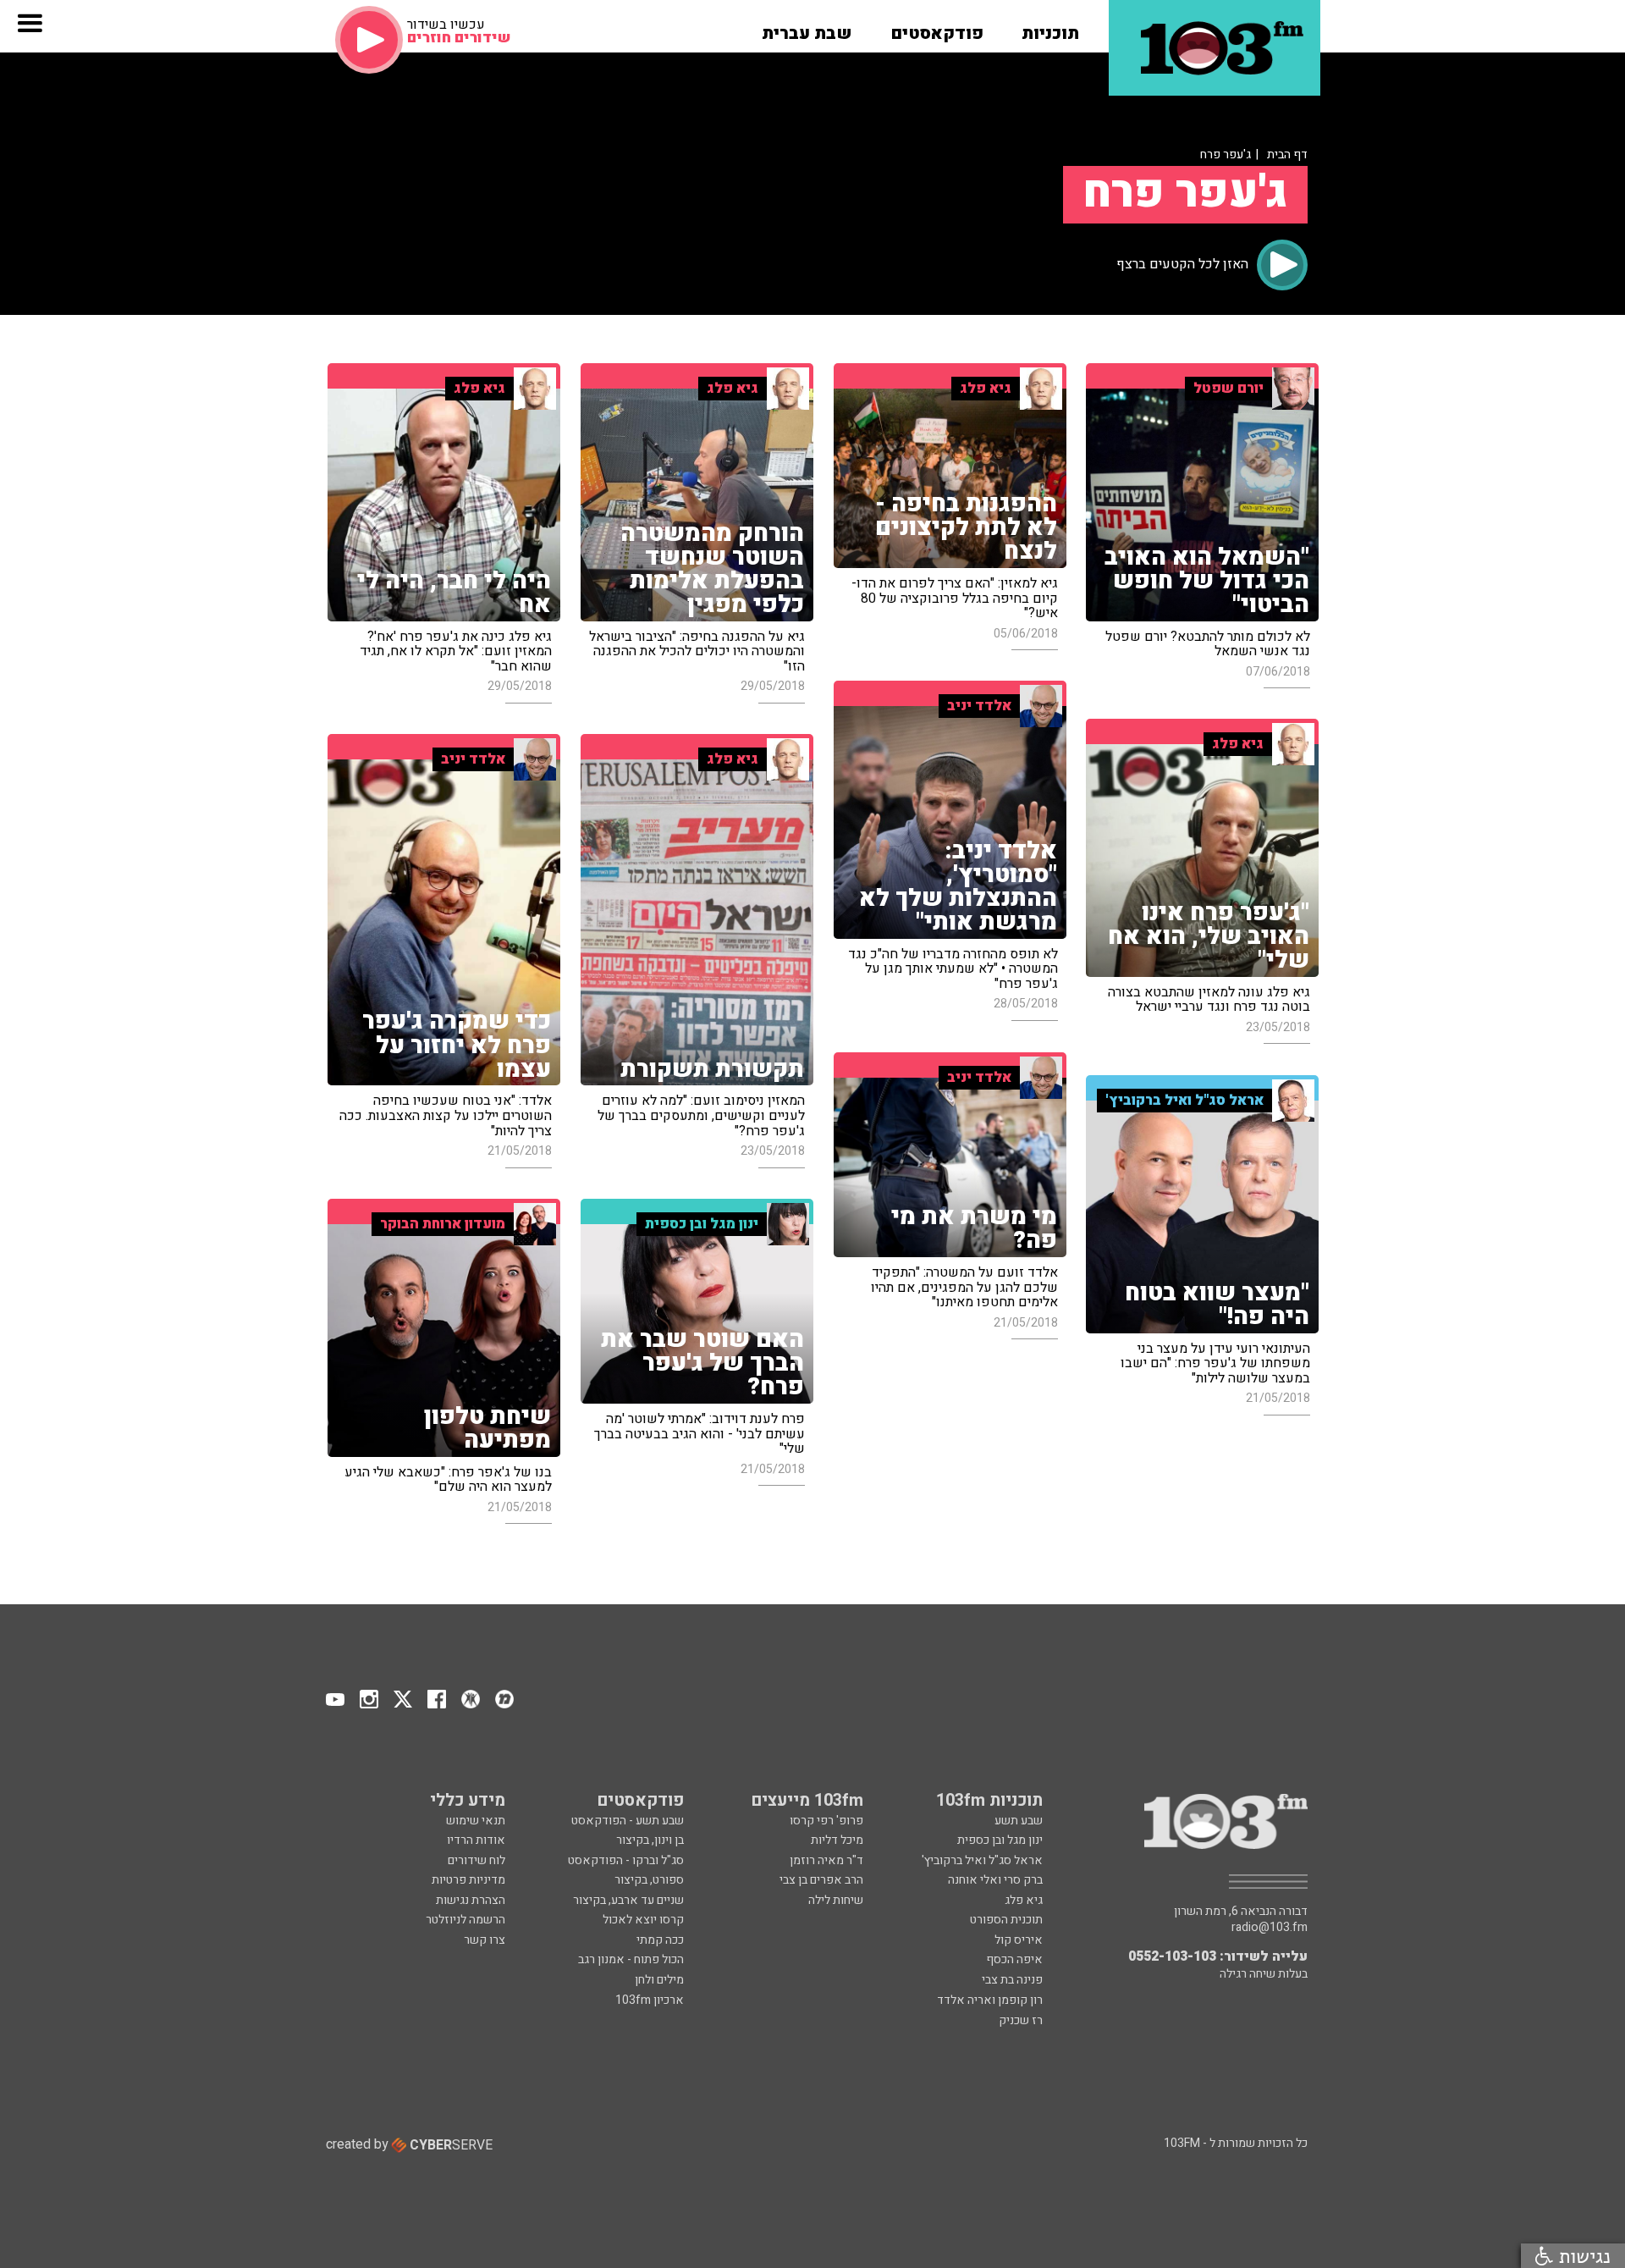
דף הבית (1287, 155)
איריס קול (1019, 1940)
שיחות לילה (836, 1900)
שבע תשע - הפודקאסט (628, 1821)
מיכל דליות (837, 1840)
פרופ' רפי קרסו (826, 1821)
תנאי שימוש (476, 1821)
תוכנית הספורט (1006, 1920)
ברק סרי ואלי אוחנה (995, 1880)
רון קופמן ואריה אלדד (990, 2000)
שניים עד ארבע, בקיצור (628, 1900)
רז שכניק (1021, 2020)
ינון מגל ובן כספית (1000, 1840)
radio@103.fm (1270, 1928)
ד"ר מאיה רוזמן (826, 1860)
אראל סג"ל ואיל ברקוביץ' (982, 1860)
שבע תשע (1019, 1821)
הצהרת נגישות (471, 1900)
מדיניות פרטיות (468, 1880)
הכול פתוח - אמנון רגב (631, 1959)
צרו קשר (485, 1940)
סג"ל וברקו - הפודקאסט (626, 1860)
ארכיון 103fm (650, 2000)
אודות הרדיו (476, 1840)
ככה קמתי (660, 1940)
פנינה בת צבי (1012, 1980)
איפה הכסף (1014, 1959)
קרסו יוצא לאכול (643, 1920)
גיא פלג (1024, 1900)
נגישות (1582, 2256)
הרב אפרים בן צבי (821, 1880)
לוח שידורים (476, 1860)
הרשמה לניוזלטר (465, 1920)
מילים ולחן (659, 1980)
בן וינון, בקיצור (650, 1840)
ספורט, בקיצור (649, 1880)
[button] (1050, 28)
